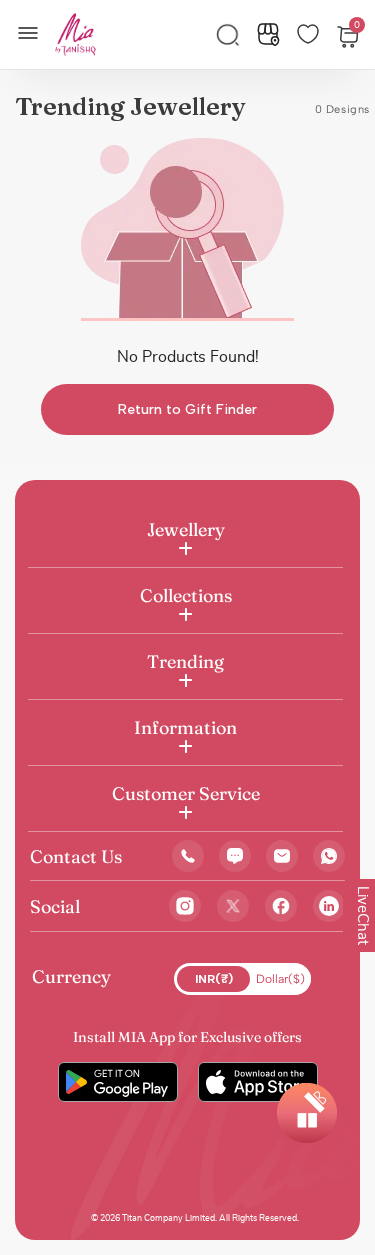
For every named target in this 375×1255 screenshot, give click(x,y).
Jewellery (186, 529)
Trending (185, 661)
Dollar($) (280, 979)
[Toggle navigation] (34, 31)
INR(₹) (214, 979)
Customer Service (186, 793)
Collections (186, 595)
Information (185, 727)
